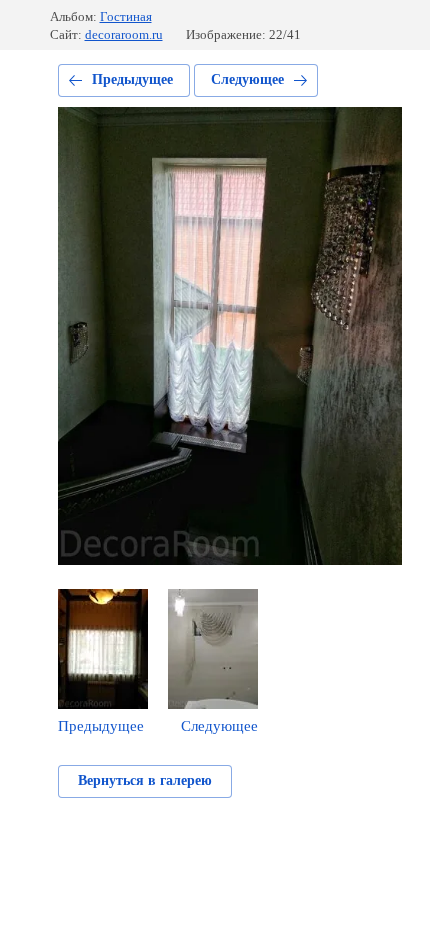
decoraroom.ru (124, 34)
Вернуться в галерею (145, 780)
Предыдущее (132, 79)
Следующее (247, 79)
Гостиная (126, 16)
